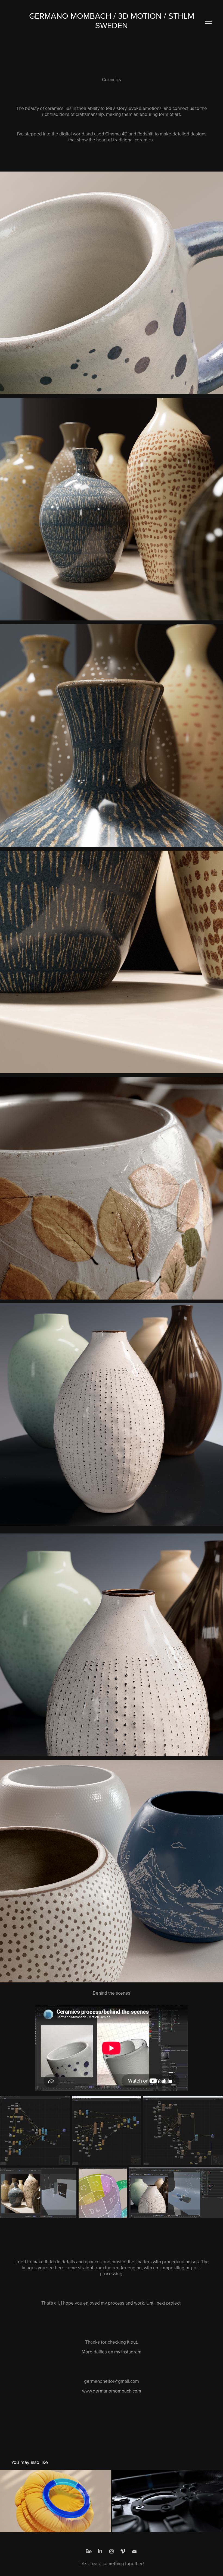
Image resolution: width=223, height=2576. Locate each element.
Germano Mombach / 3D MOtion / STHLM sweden (113, 20)
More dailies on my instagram (112, 2352)
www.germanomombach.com (112, 2391)
